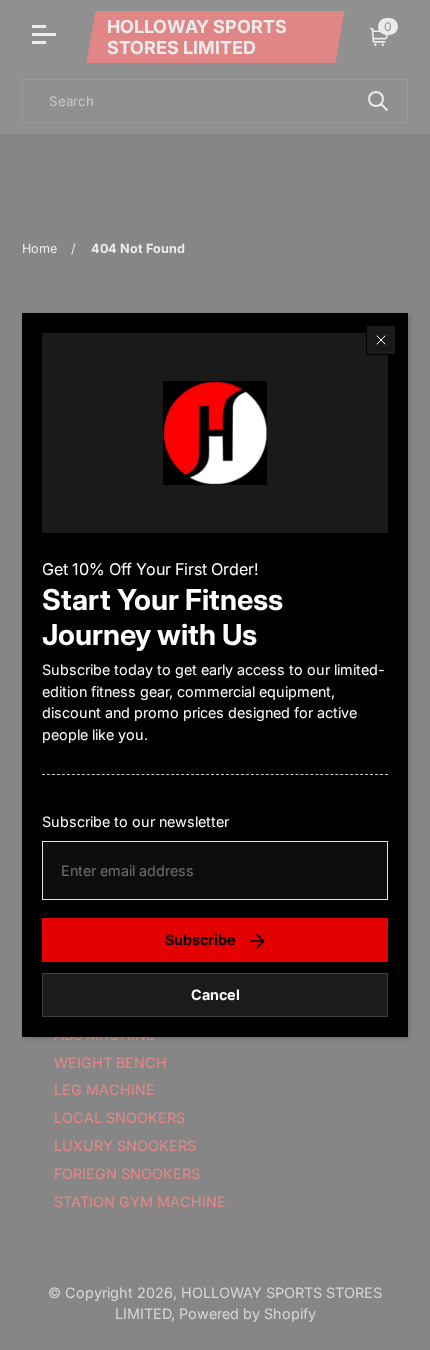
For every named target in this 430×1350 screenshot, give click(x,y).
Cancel (215, 994)
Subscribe (200, 939)
